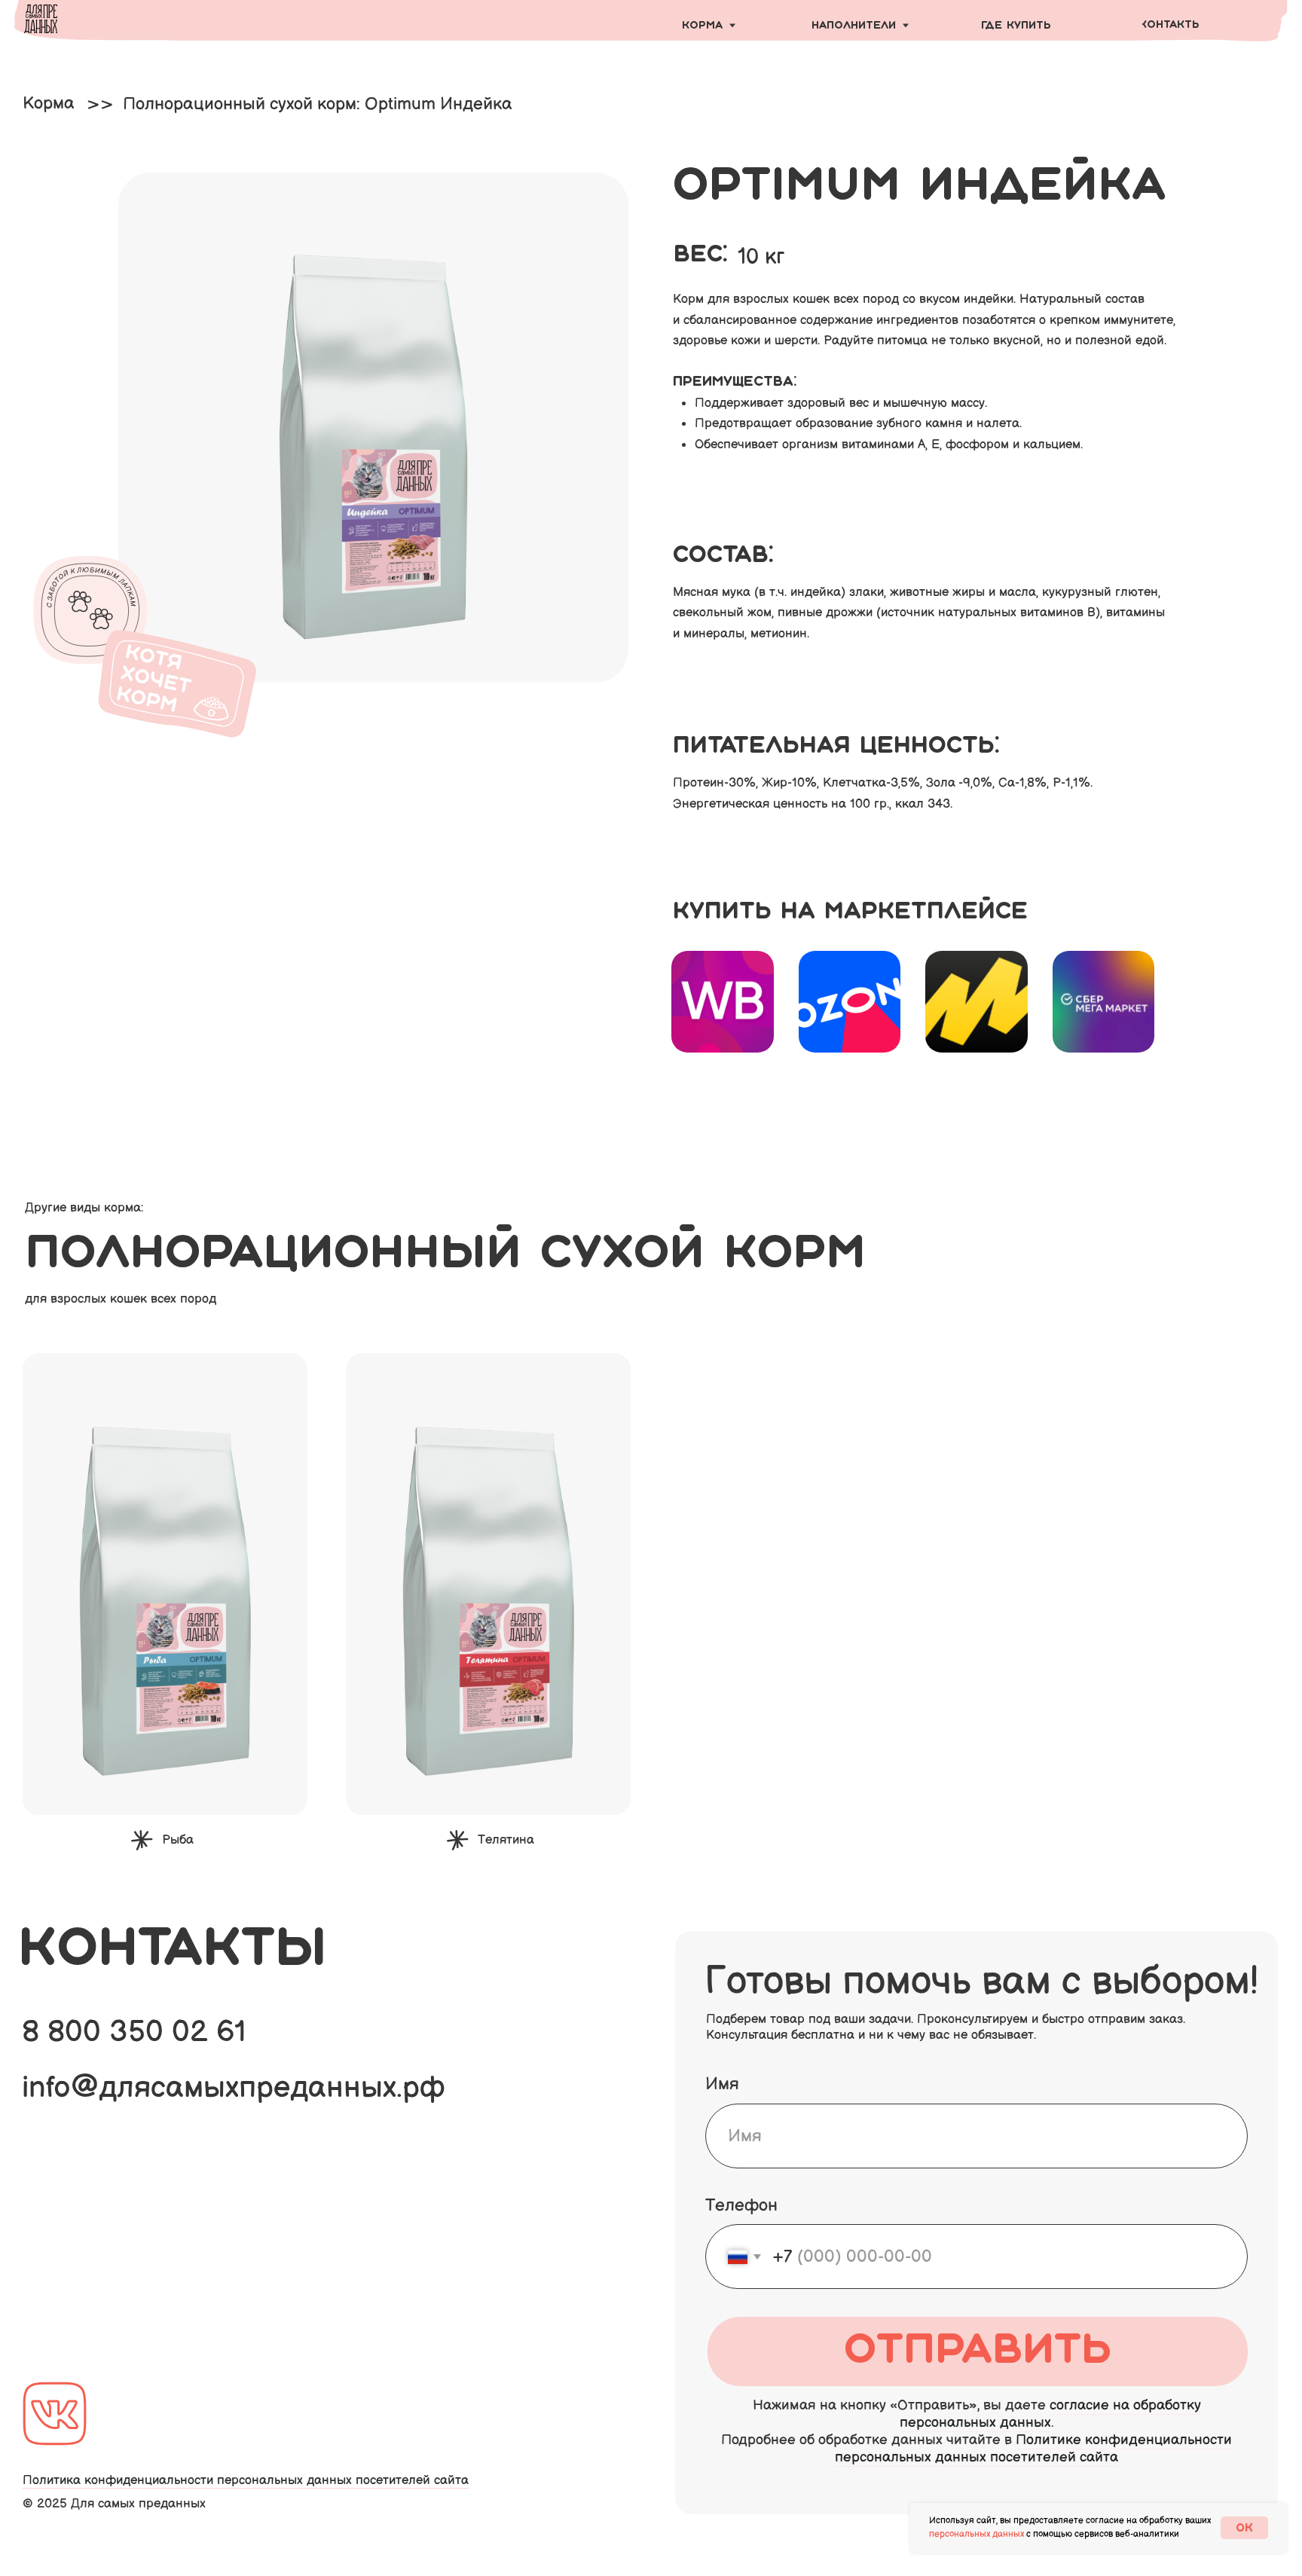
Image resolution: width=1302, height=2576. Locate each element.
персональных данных (976, 2534)
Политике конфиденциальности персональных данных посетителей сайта (1033, 2449)
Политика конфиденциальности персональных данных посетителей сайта (246, 2480)
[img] (722, 1002)
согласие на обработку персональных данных (1050, 2414)
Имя (722, 2084)
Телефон (741, 2205)
